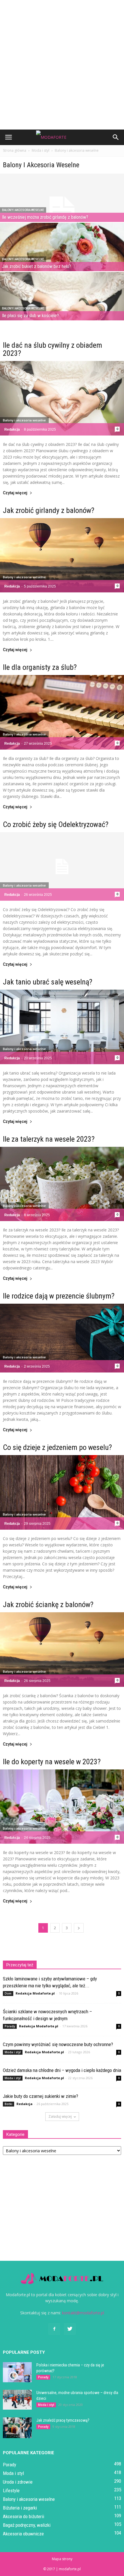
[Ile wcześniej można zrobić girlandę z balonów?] (62, 212)
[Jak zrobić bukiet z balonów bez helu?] (62, 261)
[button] (116, 137)
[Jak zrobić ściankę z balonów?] (62, 1650)
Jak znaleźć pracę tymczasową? (63, 2420)
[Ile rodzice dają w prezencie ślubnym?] (62, 1338)
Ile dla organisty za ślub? (40, 667)
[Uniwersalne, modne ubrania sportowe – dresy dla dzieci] (17, 2400)
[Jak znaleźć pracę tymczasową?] (17, 2428)
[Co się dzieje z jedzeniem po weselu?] (62, 1492)
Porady (10, 2026)
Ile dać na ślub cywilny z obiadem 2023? (52, 349)
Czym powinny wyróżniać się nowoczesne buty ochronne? (58, 2044)
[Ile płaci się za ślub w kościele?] (62, 310)
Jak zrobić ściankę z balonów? (48, 1604)
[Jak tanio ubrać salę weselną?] (62, 1027)
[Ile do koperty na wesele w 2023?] (62, 1807)
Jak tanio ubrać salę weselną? (48, 982)
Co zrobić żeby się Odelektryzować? (56, 824)
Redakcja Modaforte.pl (35, 1993)
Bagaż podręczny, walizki (27, 2525)
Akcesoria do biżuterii (24, 2516)
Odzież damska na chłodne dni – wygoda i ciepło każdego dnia (62, 2070)
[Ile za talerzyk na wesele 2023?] (62, 1184)
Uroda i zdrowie (18, 2482)
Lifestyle (11, 2491)
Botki (9, 2104)
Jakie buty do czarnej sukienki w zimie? (41, 2096)
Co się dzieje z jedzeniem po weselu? (57, 1447)
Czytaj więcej (15, 493)
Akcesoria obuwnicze (23, 2534)
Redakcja (12, 429)
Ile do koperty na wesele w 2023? (52, 1762)
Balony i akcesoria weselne (23, 210)
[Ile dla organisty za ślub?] (62, 712)
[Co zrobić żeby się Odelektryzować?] (62, 866)
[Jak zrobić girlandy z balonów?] (62, 555)
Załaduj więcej (60, 2116)
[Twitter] (70, 2329)
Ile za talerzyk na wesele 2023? (49, 1139)
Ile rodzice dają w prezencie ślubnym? (59, 1296)
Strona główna (15, 150)
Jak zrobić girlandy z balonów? (49, 510)
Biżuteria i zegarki (20, 2508)
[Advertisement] (62, 65)
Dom (8, 1993)
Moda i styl (13, 2052)
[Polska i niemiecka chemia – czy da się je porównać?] (17, 2372)
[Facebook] (54, 2329)
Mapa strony (62, 2559)
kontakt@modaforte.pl (83, 2313)
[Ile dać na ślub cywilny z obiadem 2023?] (62, 398)
